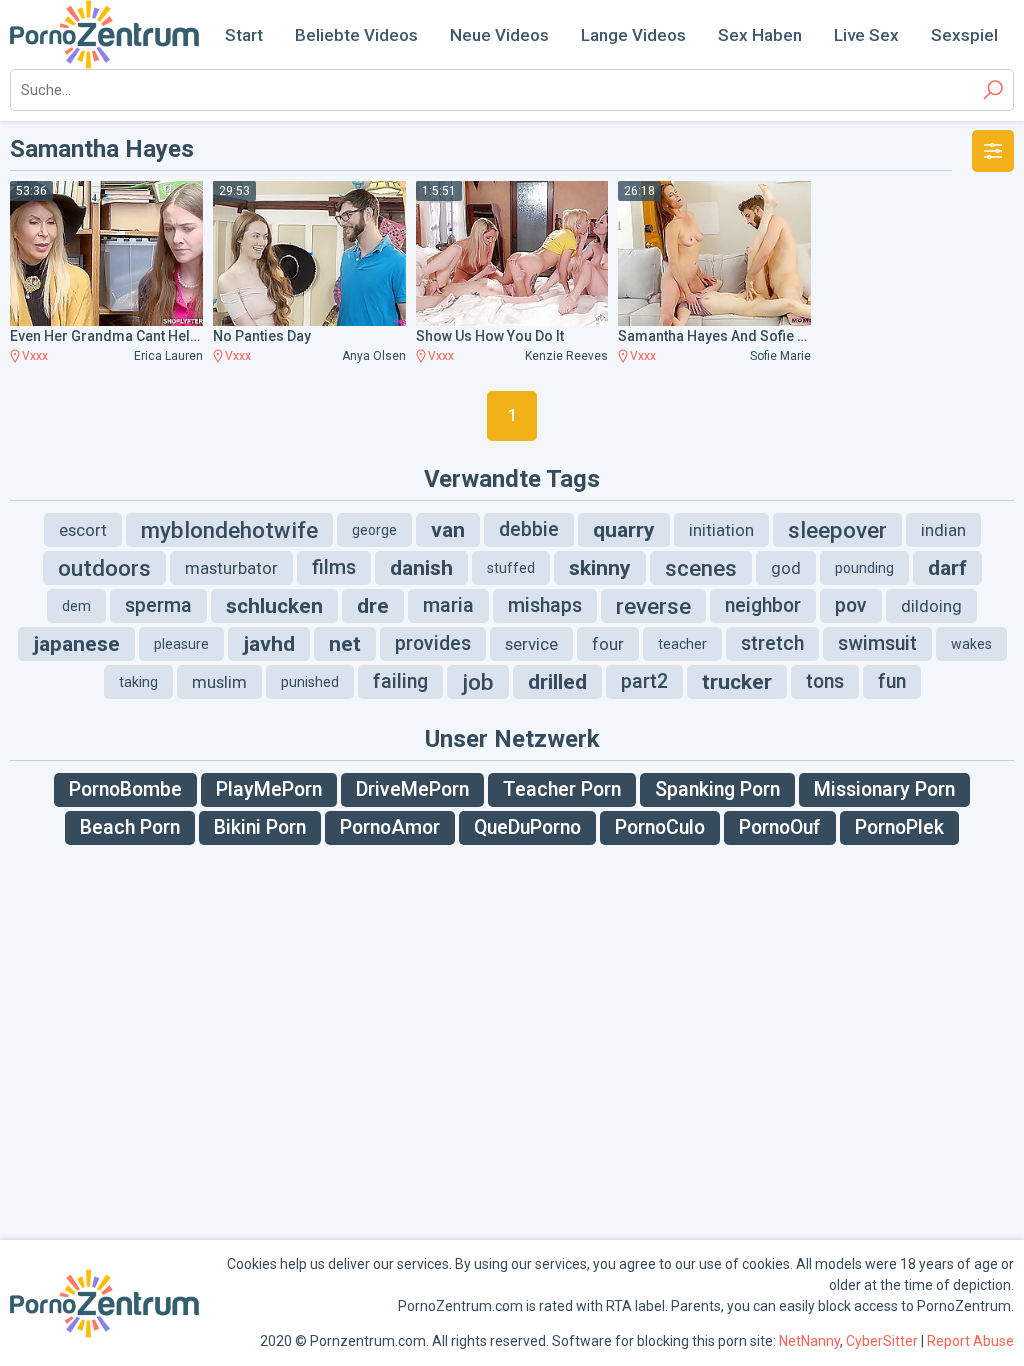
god (786, 568)
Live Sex (866, 35)
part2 (644, 681)
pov (851, 605)
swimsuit (877, 643)
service (531, 644)
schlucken (274, 606)
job (478, 682)
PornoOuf (780, 827)
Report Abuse (970, 1341)
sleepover (837, 530)
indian (943, 530)
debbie (529, 529)
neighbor (763, 605)
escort (83, 530)
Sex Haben (760, 35)
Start (244, 35)
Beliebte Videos (356, 35)
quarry (624, 530)
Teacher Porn (562, 789)
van (448, 530)
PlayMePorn (269, 789)
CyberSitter (882, 1341)
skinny (600, 568)
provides (433, 643)
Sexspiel (964, 35)
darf (947, 568)
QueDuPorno (527, 827)
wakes (971, 644)
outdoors (104, 568)
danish (421, 568)
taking (138, 682)
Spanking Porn (717, 789)
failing (400, 681)
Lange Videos (633, 35)
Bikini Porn (260, 827)
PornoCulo (660, 827)
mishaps (545, 605)
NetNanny (809, 1341)
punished (310, 682)
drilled (557, 682)
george (374, 530)
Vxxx (35, 356)
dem (76, 606)
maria (448, 605)
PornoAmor (390, 827)
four (608, 644)
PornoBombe (125, 789)
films (334, 567)
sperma (158, 605)
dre (373, 606)
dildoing (931, 606)
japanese (76, 644)
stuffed (511, 568)
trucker (737, 682)
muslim (219, 682)
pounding (864, 568)
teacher (682, 644)
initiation (721, 530)
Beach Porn (130, 827)
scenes (701, 568)
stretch (772, 643)
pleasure (181, 644)
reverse (653, 606)
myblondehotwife (229, 530)
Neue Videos (499, 35)
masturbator (231, 568)
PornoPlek (899, 827)
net (345, 644)
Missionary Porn (884, 789)
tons (825, 681)
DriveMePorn (412, 789)
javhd (269, 644)
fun (892, 681)
